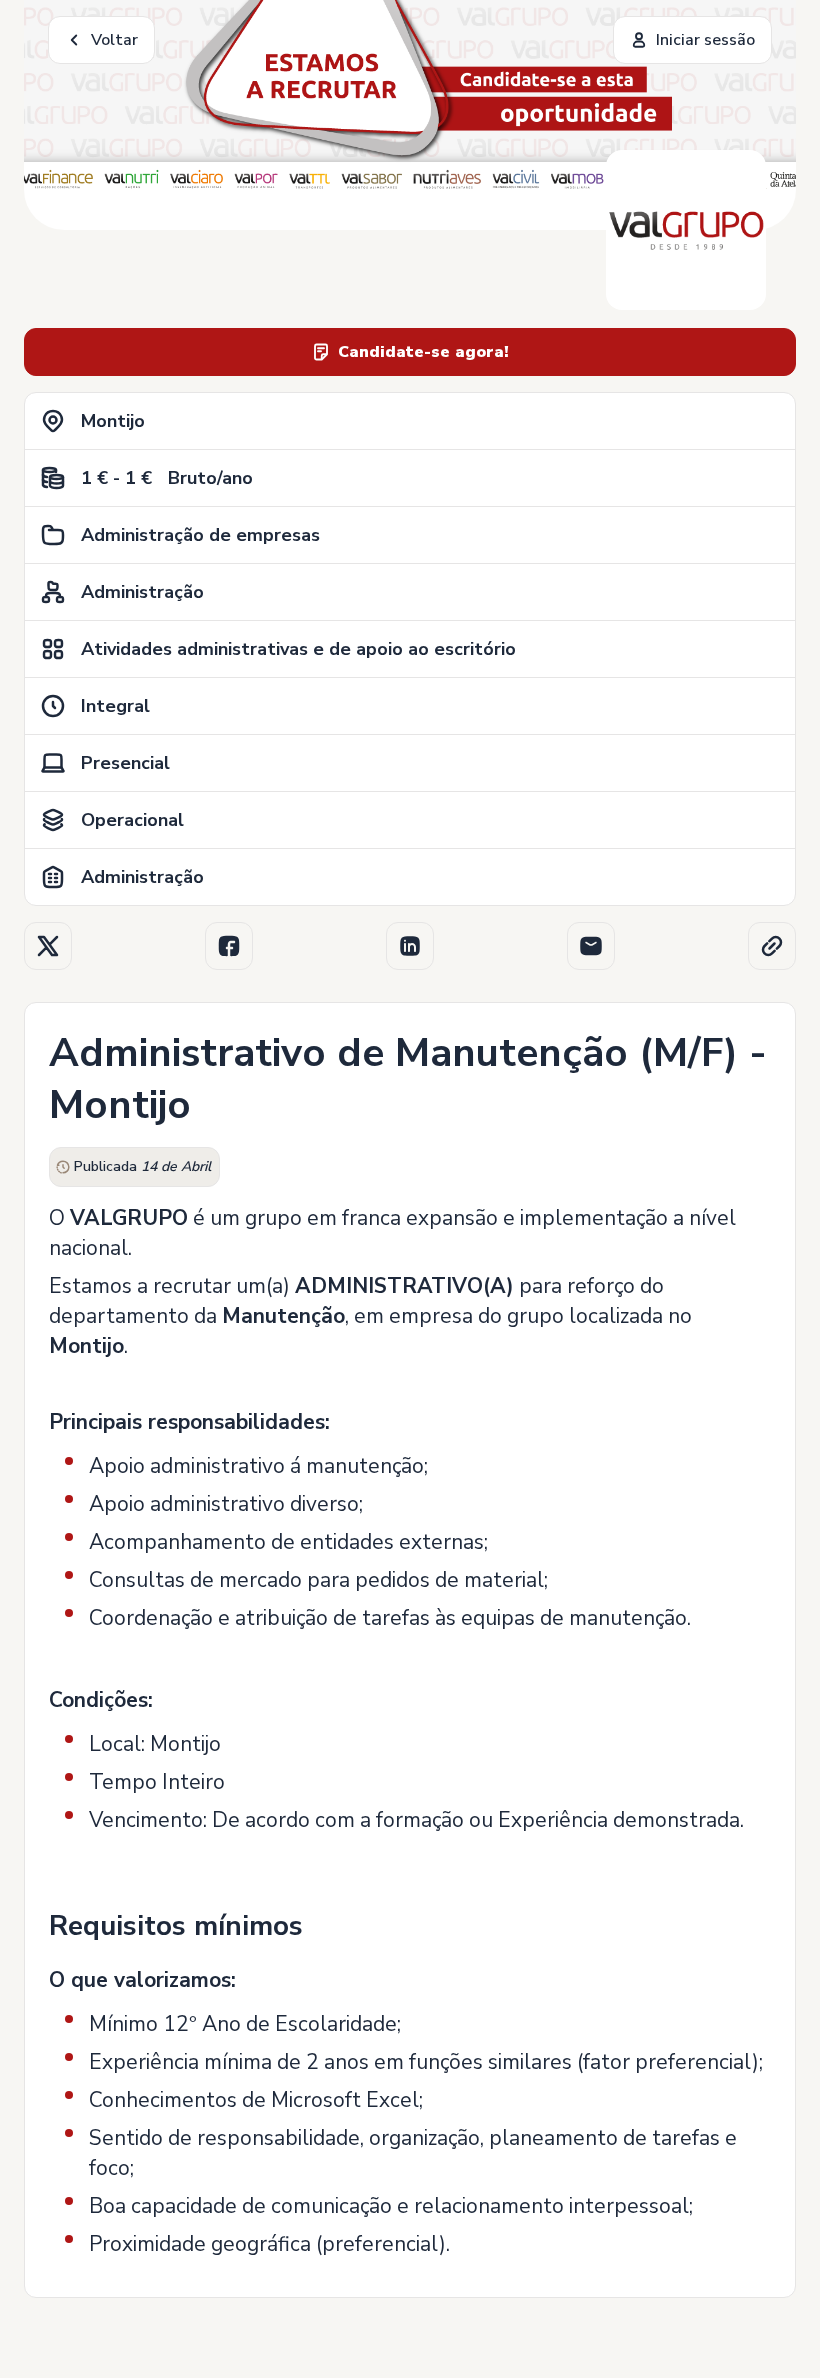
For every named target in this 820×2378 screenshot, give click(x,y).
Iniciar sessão (705, 40)
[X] (48, 946)
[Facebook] (229, 946)
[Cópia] (772, 946)
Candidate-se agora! (423, 352)
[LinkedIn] (410, 946)
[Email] (591, 946)
